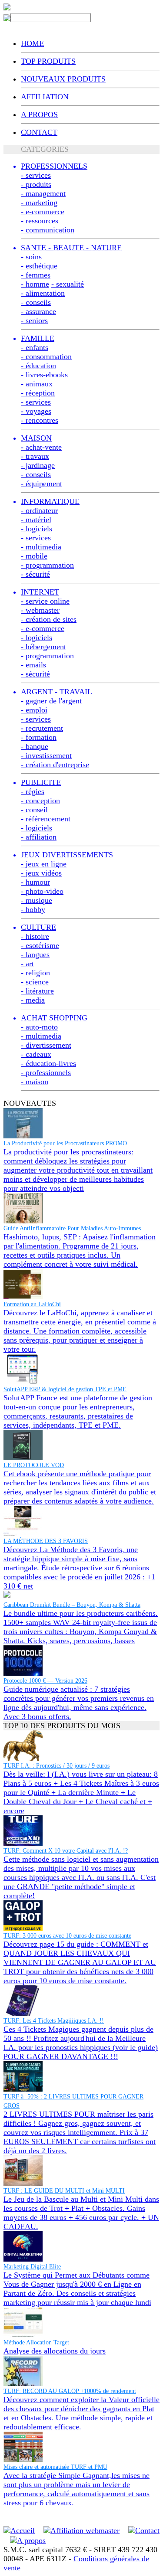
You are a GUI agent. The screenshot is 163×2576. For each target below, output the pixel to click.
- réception (38, 393)
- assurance (38, 311)
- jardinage (38, 465)
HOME (32, 43)
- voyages (36, 411)
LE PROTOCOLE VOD (34, 1465)
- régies (33, 791)
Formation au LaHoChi (32, 1304)
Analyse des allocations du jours (55, 2351)
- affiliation (39, 837)
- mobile (34, 556)
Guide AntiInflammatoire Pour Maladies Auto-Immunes (72, 1228)
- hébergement (43, 647)
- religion (35, 973)
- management (43, 193)
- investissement (46, 755)
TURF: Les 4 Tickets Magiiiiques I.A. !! (54, 2021)
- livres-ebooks (44, 375)
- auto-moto (39, 1027)
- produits (36, 184)
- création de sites (49, 619)
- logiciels (37, 529)
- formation (39, 737)
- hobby (33, 909)
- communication (48, 230)
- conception (40, 801)
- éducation (38, 366)
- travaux (35, 456)
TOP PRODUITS (48, 61)
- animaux (37, 384)
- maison (35, 1082)
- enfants (35, 347)
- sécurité (35, 574)
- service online (45, 601)
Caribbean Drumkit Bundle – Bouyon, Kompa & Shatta (72, 1605)
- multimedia (41, 547)
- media (33, 1000)
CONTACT (39, 132)
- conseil (34, 810)
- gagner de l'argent (51, 701)
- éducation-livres (48, 1063)
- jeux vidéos (41, 873)
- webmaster (40, 610)
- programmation (47, 565)
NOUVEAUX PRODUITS (63, 79)
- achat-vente (41, 447)
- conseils (36, 302)
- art (27, 964)
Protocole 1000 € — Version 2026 (45, 1681)
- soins (31, 257)
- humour (35, 882)
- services (36, 175)
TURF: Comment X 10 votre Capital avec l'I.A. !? (66, 1851)
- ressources (40, 221)
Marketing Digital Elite (32, 2267)
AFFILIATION (45, 97)
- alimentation (43, 293)
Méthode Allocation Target (36, 2342)
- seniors (34, 320)
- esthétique (39, 266)
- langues (35, 955)
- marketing (39, 203)
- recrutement (42, 728)
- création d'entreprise (55, 765)
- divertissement (46, 1045)
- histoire (35, 936)
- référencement (46, 819)
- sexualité (68, 284)
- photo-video (42, 891)
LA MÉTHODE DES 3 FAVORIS (46, 1541)
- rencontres (40, 420)
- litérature (37, 991)
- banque (35, 746)
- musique (37, 900)
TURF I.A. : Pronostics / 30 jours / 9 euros (57, 1766)
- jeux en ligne (44, 864)
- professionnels (46, 1072)
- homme (35, 284)
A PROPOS (39, 114)
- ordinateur (39, 510)
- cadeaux (36, 1054)
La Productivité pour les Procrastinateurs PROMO (65, 1143)
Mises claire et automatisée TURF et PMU (55, 2467)
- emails (33, 665)
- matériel (36, 520)
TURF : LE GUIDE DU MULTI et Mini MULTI (64, 2191)
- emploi (34, 710)
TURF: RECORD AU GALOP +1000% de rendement (70, 2391)
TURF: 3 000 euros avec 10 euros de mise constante (67, 1936)
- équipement (42, 484)
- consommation (46, 356)
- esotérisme (40, 945)
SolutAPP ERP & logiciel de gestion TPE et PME (65, 1389)
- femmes (36, 275)
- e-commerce (43, 212)
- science (35, 982)
